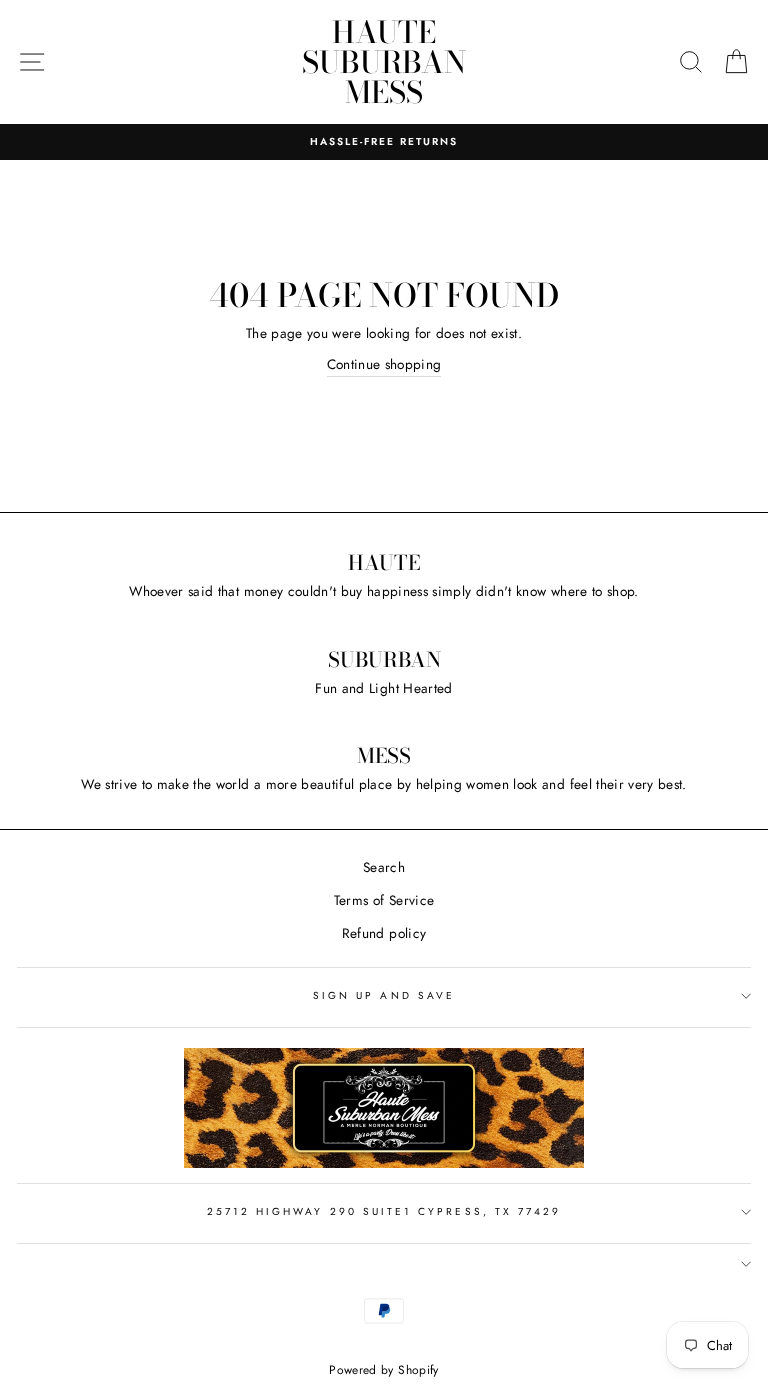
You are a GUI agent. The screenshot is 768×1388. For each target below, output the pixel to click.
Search (384, 867)
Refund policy (384, 933)
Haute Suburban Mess (384, 62)
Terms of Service (384, 900)
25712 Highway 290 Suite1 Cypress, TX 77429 (384, 1211)
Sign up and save (384, 995)
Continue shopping (384, 364)
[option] (384, 142)
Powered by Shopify (383, 1370)
